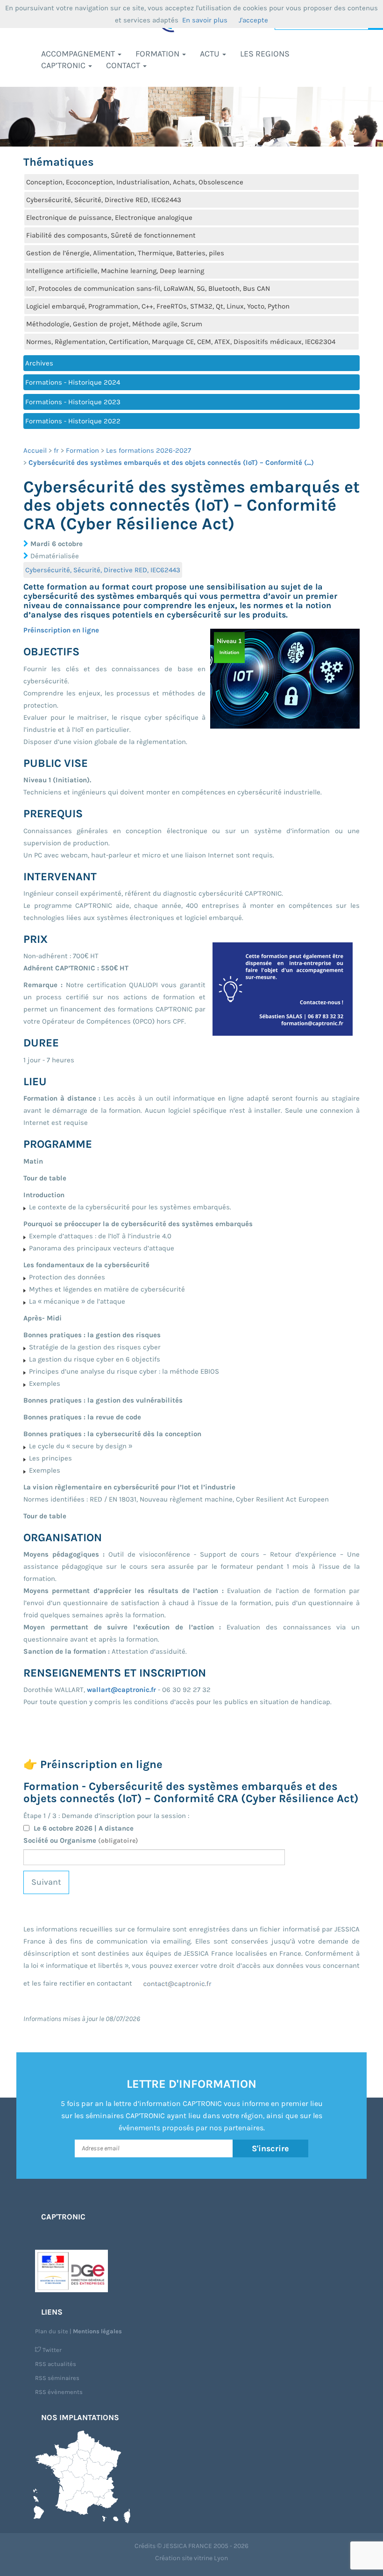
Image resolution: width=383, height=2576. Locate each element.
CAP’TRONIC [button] (64, 65)
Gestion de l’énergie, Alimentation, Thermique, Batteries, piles (125, 253)
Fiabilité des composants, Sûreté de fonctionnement (111, 235)
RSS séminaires (57, 2378)
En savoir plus (205, 20)
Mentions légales (97, 2331)
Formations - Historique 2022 (73, 421)
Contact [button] (124, 65)
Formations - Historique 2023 (73, 402)
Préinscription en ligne (61, 630)
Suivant (46, 1882)
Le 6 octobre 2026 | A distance (84, 1828)
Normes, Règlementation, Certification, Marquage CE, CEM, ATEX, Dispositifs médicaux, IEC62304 (181, 342)
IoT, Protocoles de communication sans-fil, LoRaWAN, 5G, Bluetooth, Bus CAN (148, 288)
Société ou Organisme (81, 1840)
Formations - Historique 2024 (73, 382)
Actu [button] (211, 54)
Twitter (51, 2350)
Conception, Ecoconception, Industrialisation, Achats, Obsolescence (135, 182)
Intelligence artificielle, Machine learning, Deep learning (115, 271)
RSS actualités (56, 2364)
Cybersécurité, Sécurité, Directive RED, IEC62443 (104, 200)
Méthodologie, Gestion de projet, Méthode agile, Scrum (114, 324)
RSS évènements (59, 2392)
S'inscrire (270, 2148)
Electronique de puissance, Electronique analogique (109, 218)
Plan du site (52, 2331)
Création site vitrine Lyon (191, 2558)
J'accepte (253, 20)
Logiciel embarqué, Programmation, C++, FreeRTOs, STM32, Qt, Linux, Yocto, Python (158, 306)
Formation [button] (158, 54)
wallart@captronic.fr (121, 1690)
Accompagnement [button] (79, 54)
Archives (39, 363)
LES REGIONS (265, 54)
